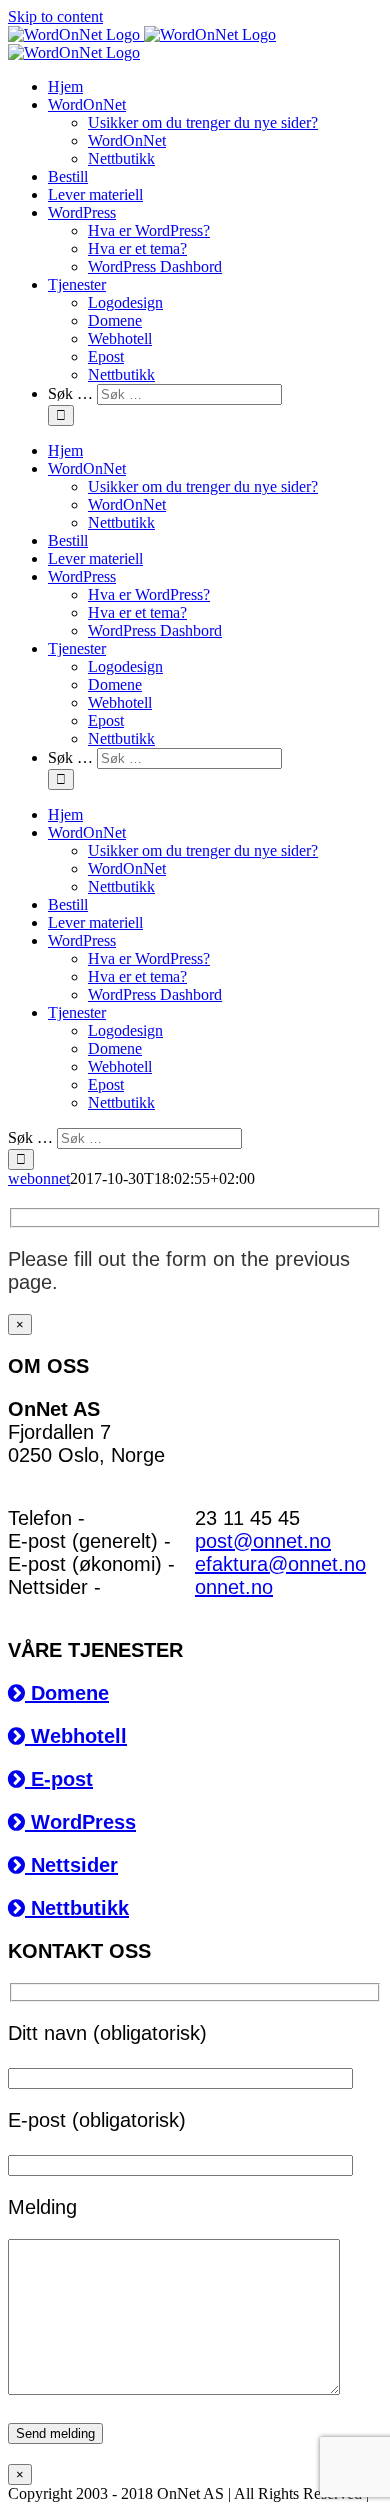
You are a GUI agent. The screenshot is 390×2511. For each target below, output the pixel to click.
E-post (59, 1779)
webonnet (39, 1178)
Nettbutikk (77, 1908)
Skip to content (55, 16)
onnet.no (234, 1587)
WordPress (80, 1822)
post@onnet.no (263, 1541)
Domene (67, 1693)
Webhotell (76, 1736)
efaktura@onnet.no (280, 1564)
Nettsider (71, 1865)
